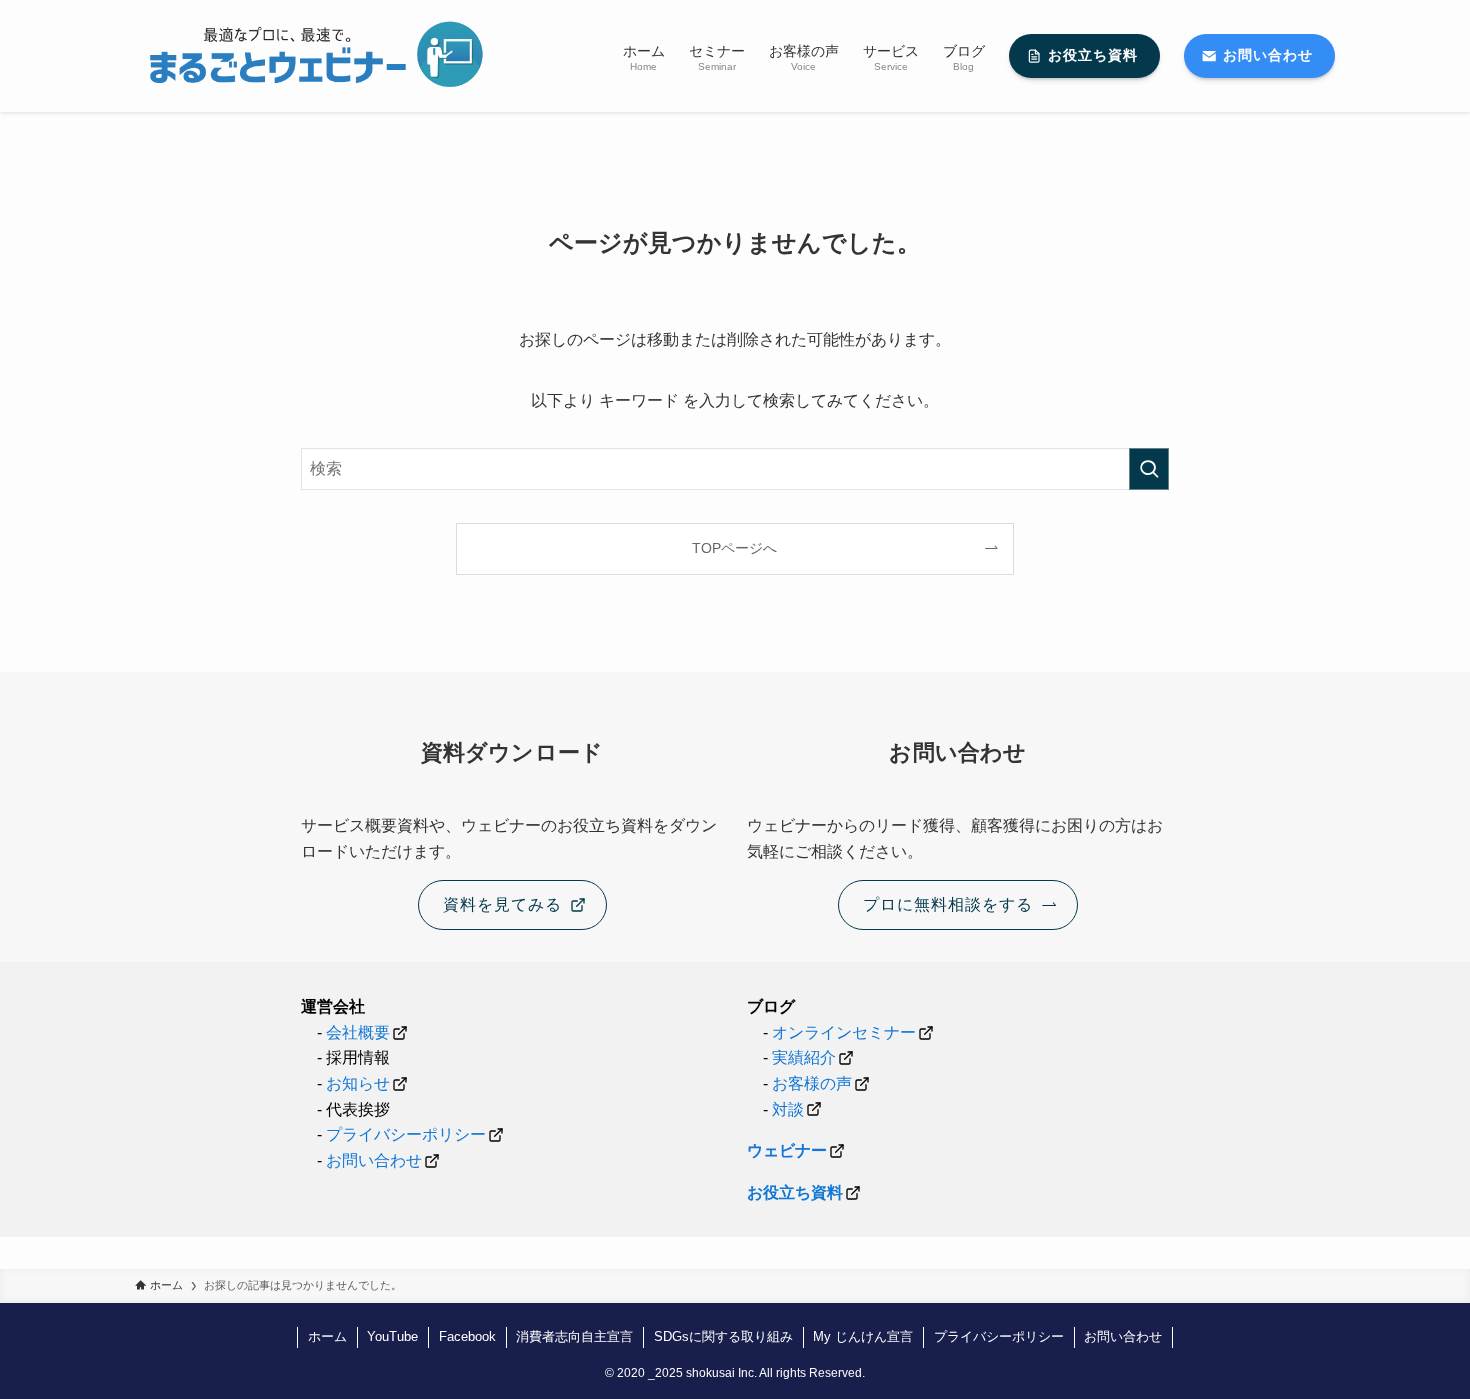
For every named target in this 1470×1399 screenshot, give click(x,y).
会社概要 (358, 1032)
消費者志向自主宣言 (574, 1336)
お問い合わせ (374, 1160)
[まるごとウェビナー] (313, 56)
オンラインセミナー (844, 1032)
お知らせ (356, 1083)
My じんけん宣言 (863, 1336)
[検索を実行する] (1149, 469)
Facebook (467, 1336)
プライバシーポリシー (406, 1134)
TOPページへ (734, 548)
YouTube (392, 1336)
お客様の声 (812, 1083)
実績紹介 (804, 1057)
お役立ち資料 (795, 1192)
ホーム (327, 1336)
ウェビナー (787, 1150)
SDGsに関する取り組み (723, 1336)
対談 (788, 1109)
